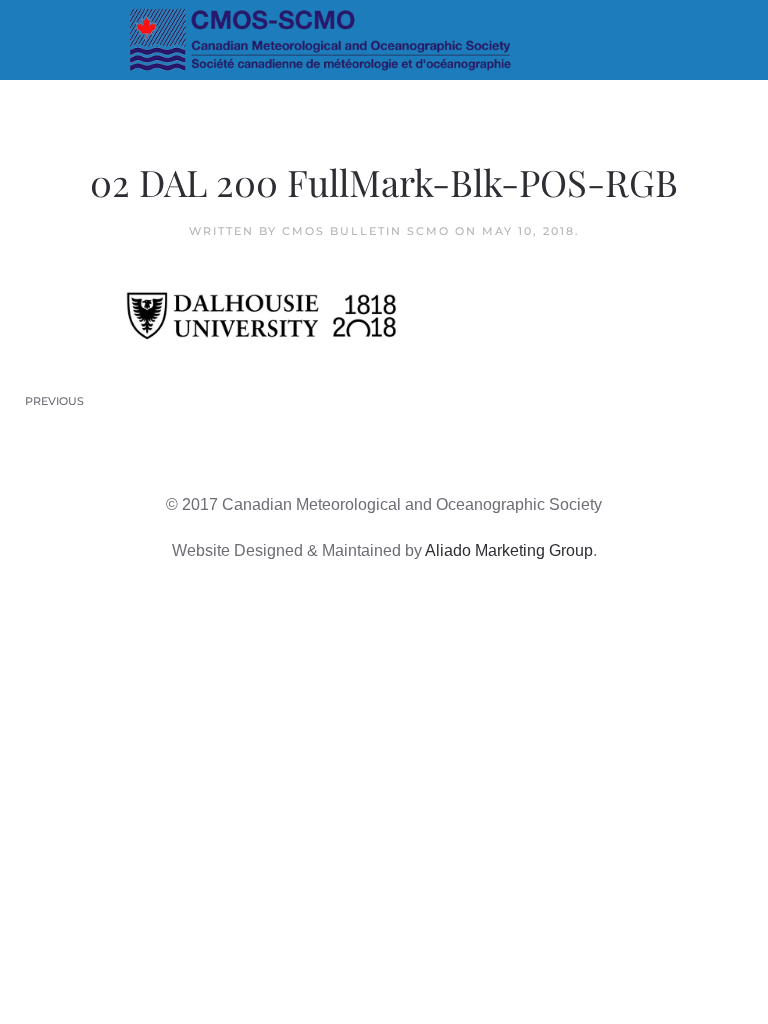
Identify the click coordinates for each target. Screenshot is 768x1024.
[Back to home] (384, 40)
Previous (54, 401)
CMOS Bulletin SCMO (366, 231)
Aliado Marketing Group (509, 550)
